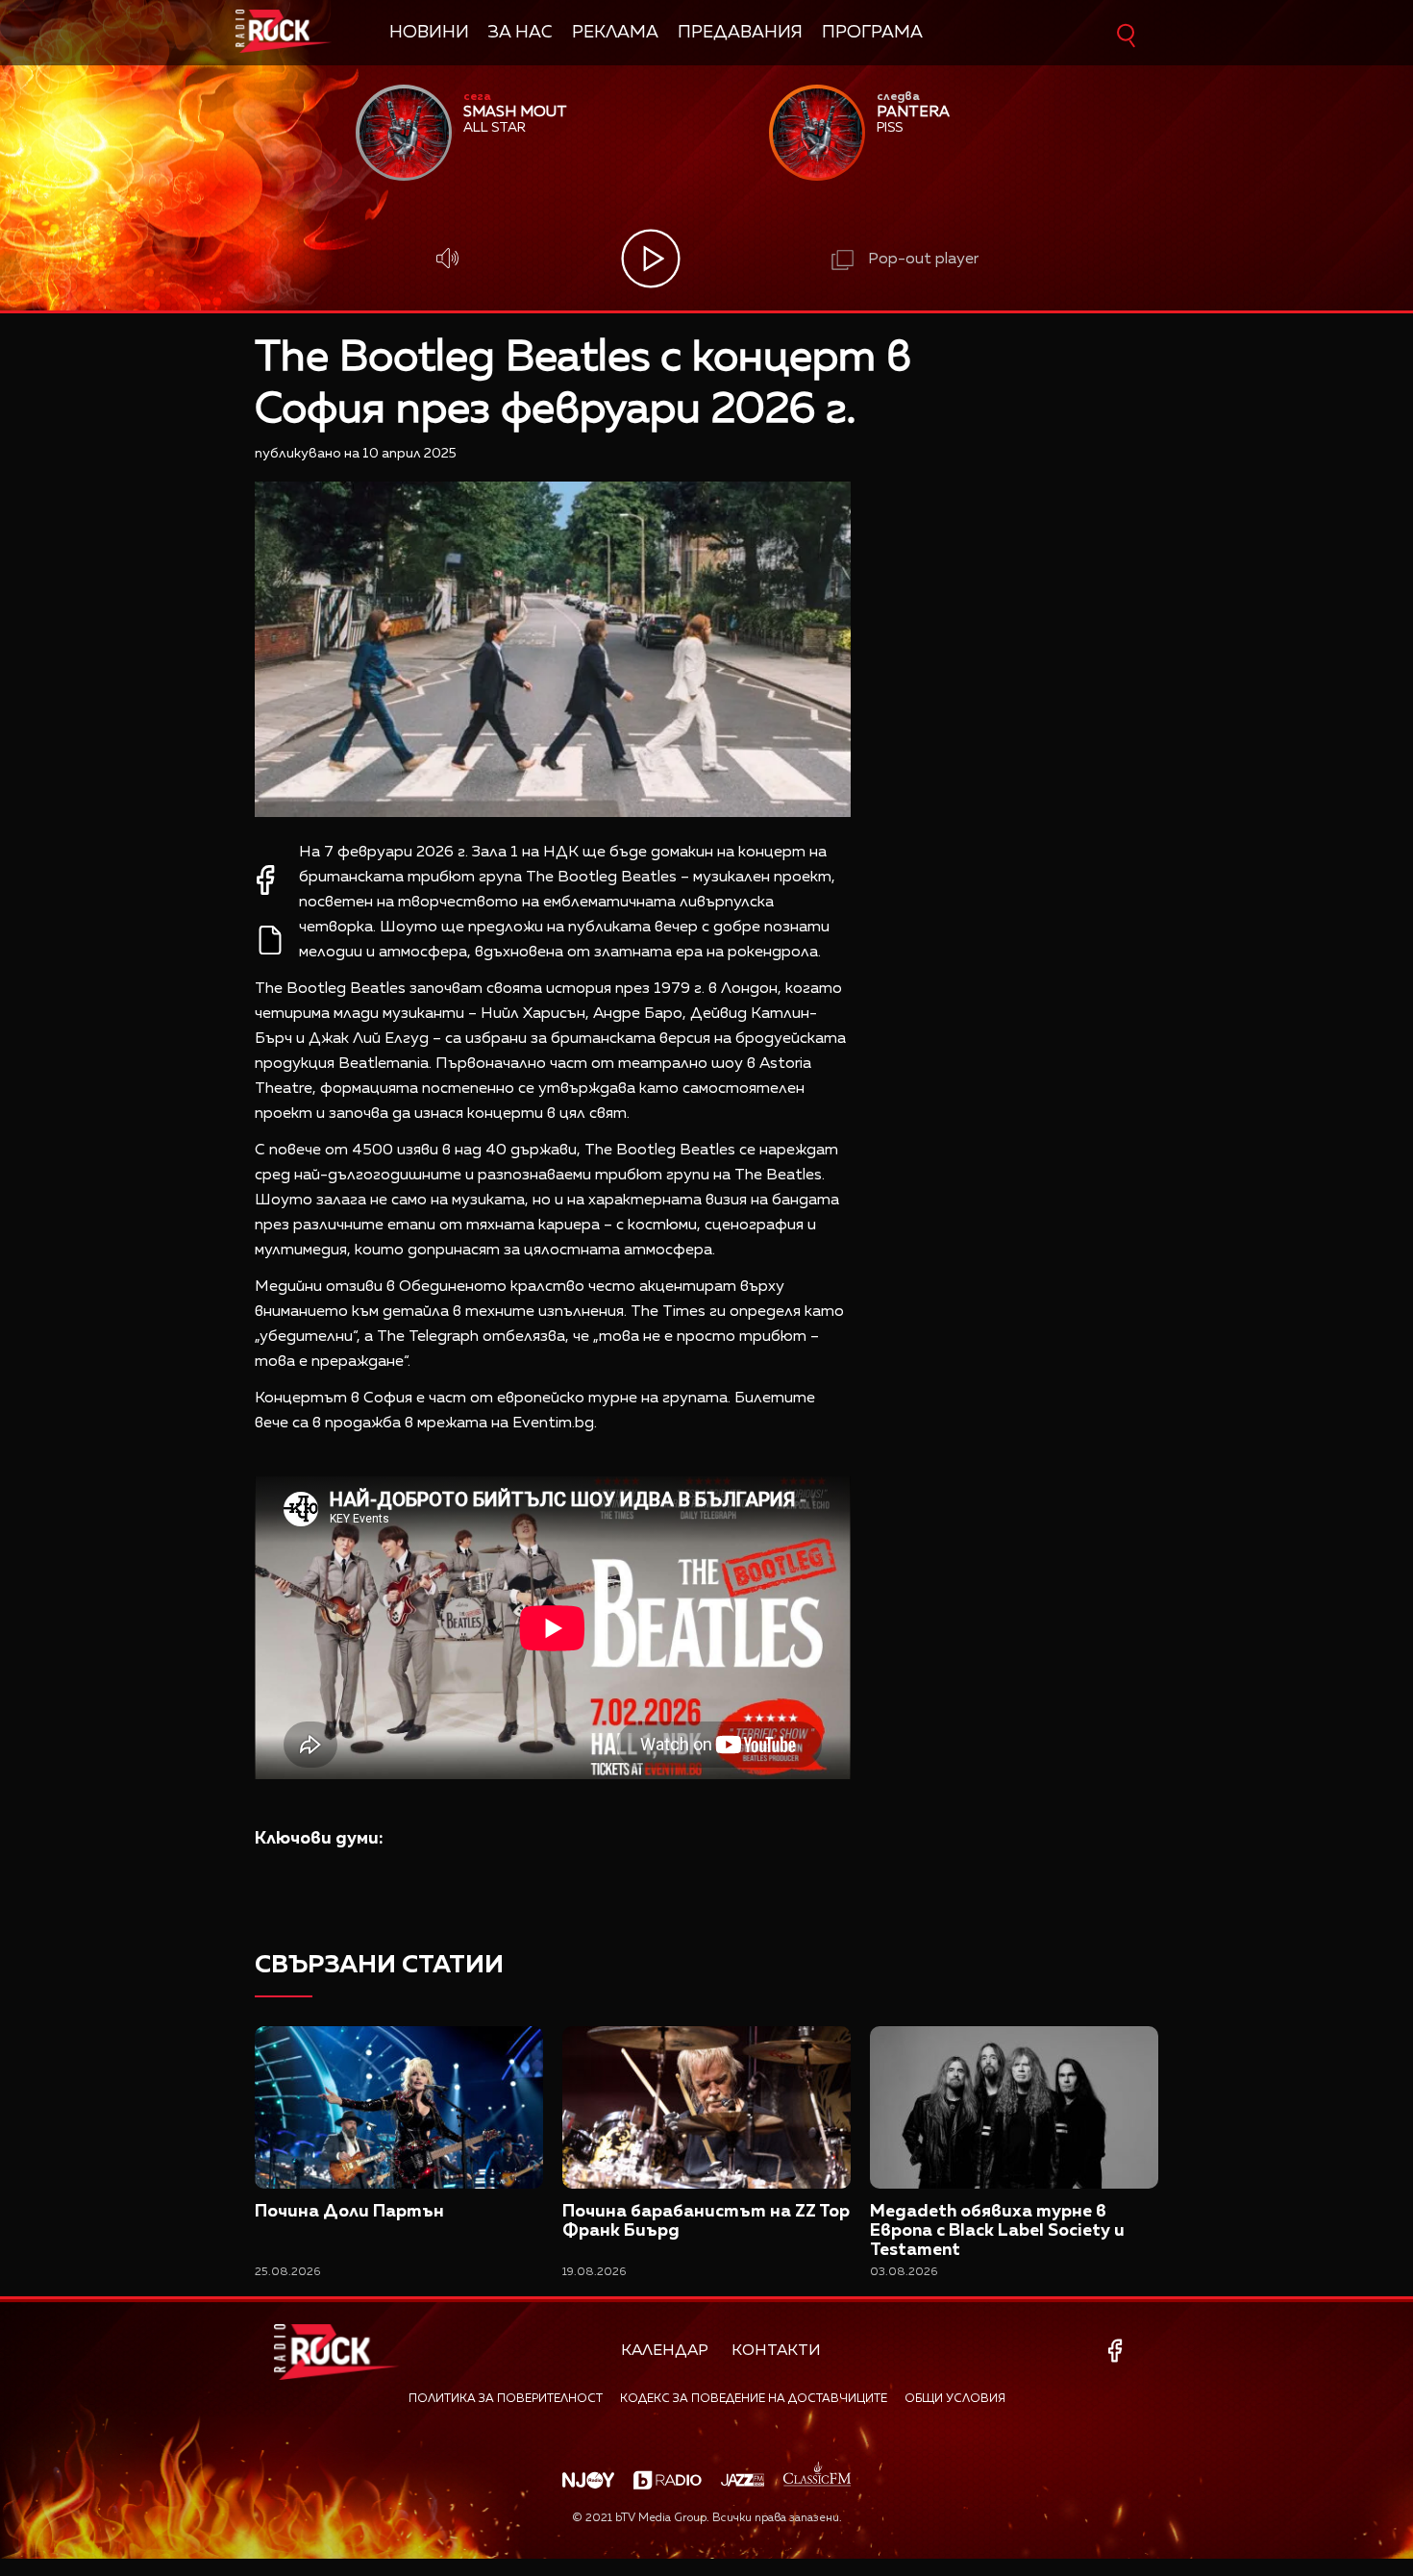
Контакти (776, 2351)
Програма (872, 33)
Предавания (740, 33)
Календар (665, 2351)
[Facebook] (1118, 2351)
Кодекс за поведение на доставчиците (754, 2399)
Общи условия (955, 2399)
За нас (521, 33)
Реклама (615, 33)
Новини (429, 33)
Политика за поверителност (506, 2399)
